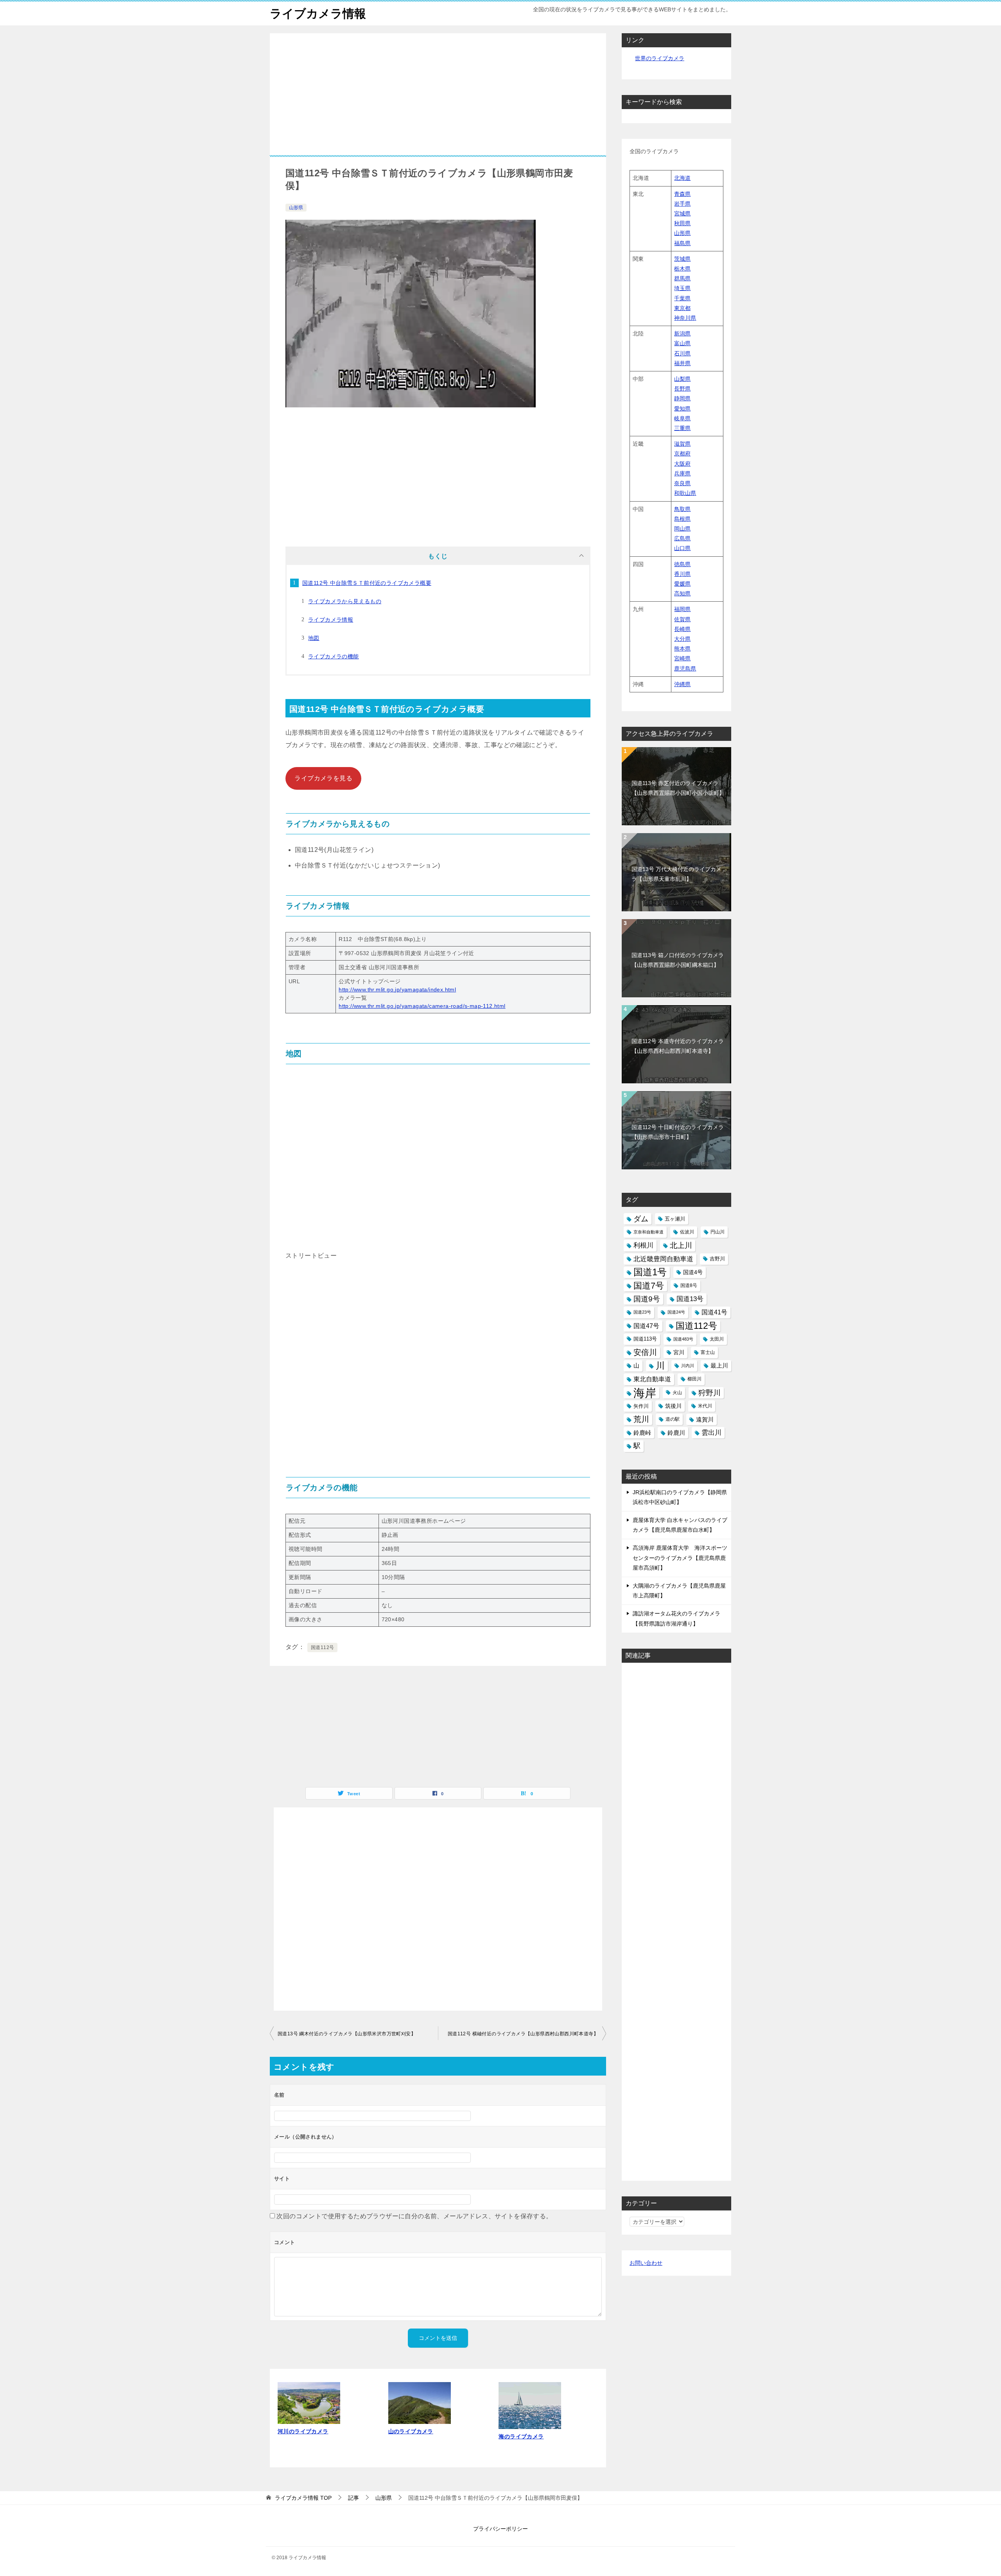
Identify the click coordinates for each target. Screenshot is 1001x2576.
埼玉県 (682, 288)
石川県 (682, 353)
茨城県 (682, 259)
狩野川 (709, 1393)
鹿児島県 (685, 669)
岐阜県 (682, 418)
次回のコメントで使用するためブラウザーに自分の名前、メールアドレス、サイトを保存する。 (414, 2216)
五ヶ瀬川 (675, 1219)
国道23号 (642, 1312)
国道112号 (322, 1647)
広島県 (682, 538)
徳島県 (682, 564)
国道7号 (649, 1286)
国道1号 (650, 1272)
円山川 (718, 1232)
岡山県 (682, 529)
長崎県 (682, 629)
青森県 (682, 194)
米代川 (705, 1406)
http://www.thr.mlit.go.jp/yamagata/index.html (397, 990)
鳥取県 (682, 509)
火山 (677, 1393)
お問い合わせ (646, 2263)
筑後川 (673, 1406)
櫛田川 (694, 1379)
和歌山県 (685, 493)
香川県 (682, 574)
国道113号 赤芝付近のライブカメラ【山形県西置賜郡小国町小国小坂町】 (678, 788)
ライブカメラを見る (323, 778)
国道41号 (714, 1312)
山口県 (682, 548)
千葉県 (682, 298)
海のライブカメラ (521, 2436)
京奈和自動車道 (648, 1232)
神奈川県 (685, 318)
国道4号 (693, 1272)
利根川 (643, 1245)
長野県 (682, 389)
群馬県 (682, 278)
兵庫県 (682, 473)
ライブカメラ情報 (318, 13)
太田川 (717, 1339)
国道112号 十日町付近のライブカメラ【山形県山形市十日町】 (678, 1132)
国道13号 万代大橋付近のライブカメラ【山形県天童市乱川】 (676, 874)
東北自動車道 (652, 1379)
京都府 (682, 454)
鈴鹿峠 (642, 1433)
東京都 (682, 308)
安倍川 (645, 1352)
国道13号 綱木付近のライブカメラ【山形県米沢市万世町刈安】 (347, 2034)
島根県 (682, 519)
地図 (314, 638)
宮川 (679, 1352)
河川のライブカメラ (303, 2431)
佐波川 (687, 1232)
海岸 (645, 1393)
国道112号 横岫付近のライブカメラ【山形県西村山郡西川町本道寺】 (523, 2034)
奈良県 (682, 483)
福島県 (682, 243)
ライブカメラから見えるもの (345, 601)
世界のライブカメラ (660, 58)
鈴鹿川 (676, 1433)
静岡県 (682, 398)
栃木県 (682, 269)
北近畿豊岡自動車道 (663, 1259)
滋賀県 (682, 444)
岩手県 (682, 204)
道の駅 (673, 1419)
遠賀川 (705, 1419)
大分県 (682, 639)
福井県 (682, 363)
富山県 (682, 343)
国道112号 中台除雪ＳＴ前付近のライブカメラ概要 (367, 583)
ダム (641, 1219)
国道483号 (683, 1339)
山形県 (296, 208)
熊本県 (682, 649)
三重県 (682, 428)
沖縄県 (682, 684)
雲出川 (711, 1433)
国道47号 (646, 1326)
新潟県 (682, 333)
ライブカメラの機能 (334, 656)
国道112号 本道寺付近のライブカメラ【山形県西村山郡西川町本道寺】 (678, 1046)
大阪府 (682, 464)
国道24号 (676, 1312)
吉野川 (717, 1259)
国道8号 (689, 1285)
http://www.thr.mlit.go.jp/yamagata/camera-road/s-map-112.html (422, 1006)
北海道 (682, 178)
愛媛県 (682, 584)
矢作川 (641, 1406)
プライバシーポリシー (500, 2529)
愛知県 (682, 409)
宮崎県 (682, 658)
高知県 (682, 593)
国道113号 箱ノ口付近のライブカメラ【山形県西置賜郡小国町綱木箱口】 (678, 960)
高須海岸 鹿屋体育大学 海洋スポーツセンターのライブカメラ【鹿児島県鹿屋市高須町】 (680, 1558)
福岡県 (682, 609)
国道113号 (645, 1339)
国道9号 (647, 1299)
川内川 (688, 1366)
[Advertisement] (438, 100)
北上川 (681, 1245)
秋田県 (682, 223)
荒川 (641, 1419)
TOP (303, 2498)
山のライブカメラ (411, 2431)
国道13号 (690, 1299)
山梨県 (682, 379)
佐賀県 (682, 619)
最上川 (719, 1366)
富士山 (708, 1352)
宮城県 (682, 213)
